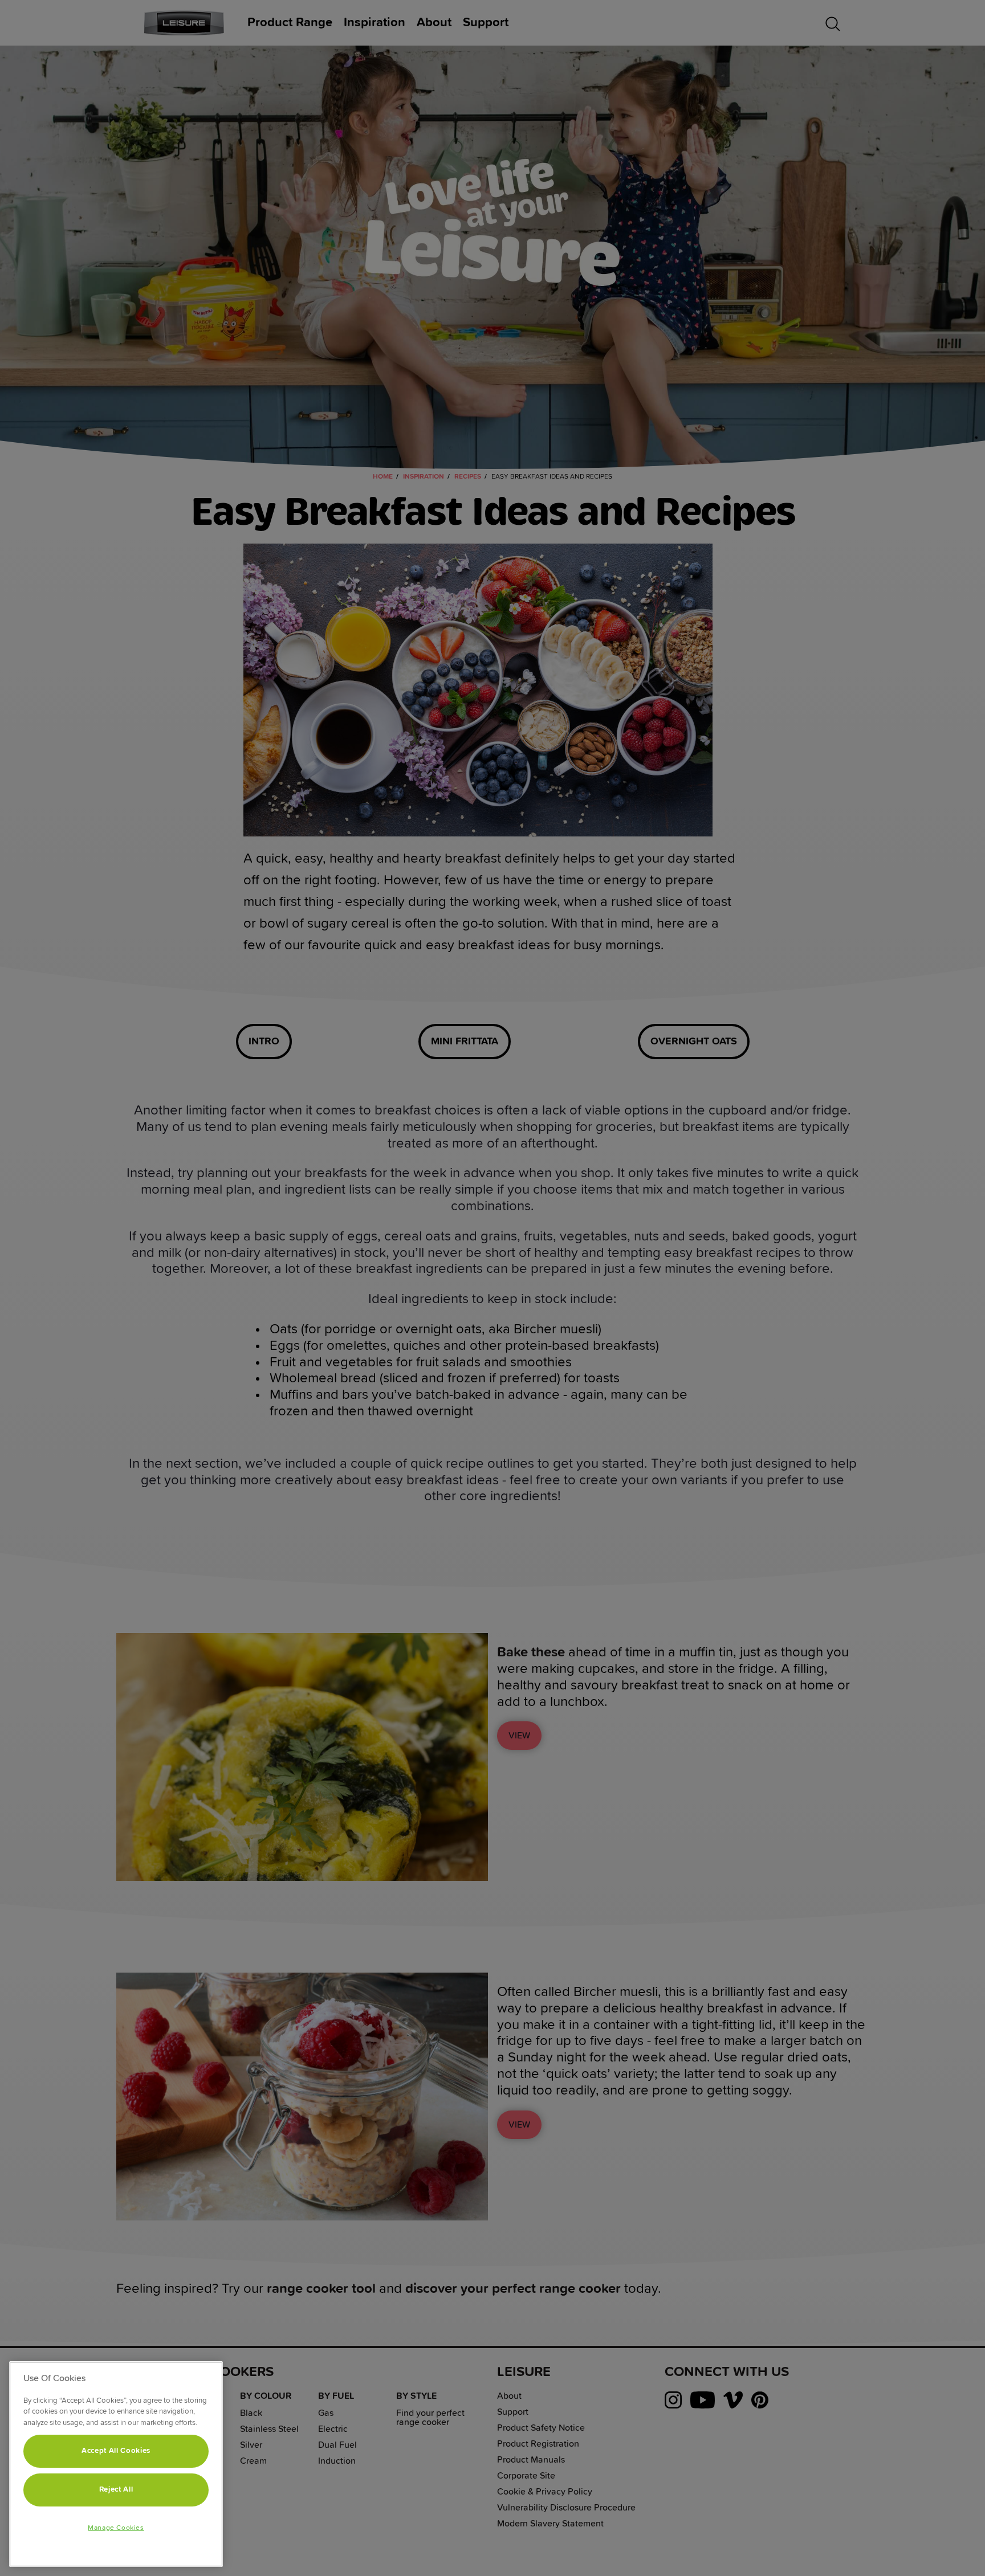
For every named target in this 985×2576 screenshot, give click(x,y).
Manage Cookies (116, 2528)
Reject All (116, 2490)
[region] (116, 2464)
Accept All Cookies (116, 2451)
